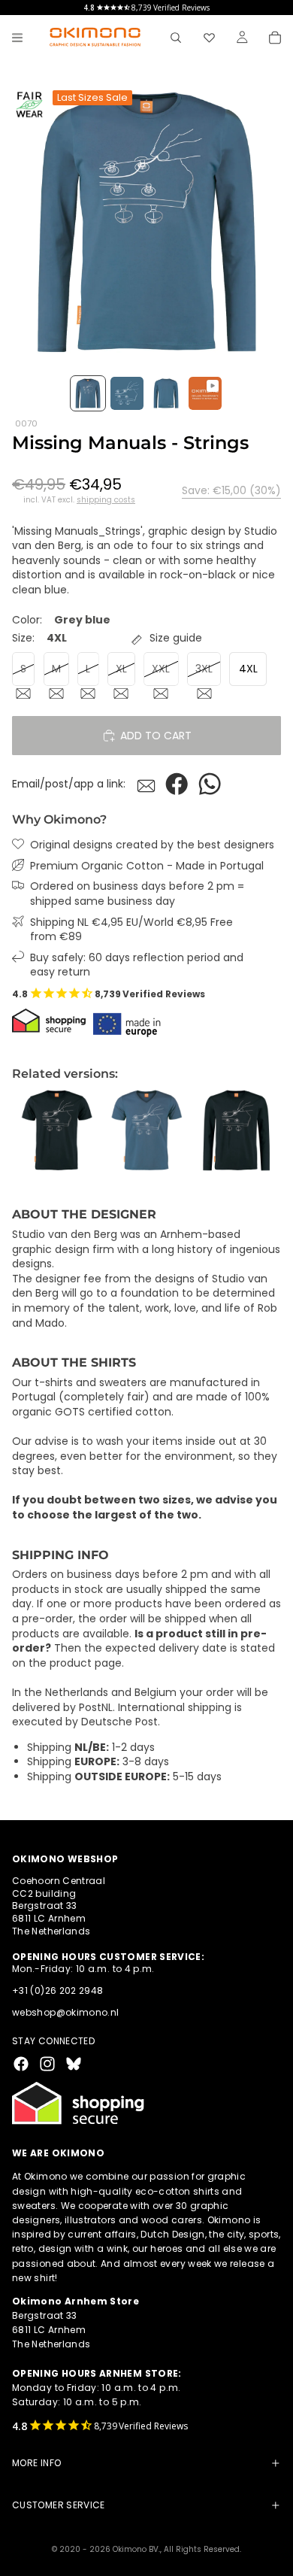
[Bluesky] (74, 2064)
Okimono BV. (136, 2549)
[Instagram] (47, 2064)
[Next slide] (264, 1130)
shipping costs (106, 500)
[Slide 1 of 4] (88, 393)
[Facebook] (21, 2064)
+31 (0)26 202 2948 (57, 1991)
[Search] (176, 38)
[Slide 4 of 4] (205, 393)
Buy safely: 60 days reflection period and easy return (137, 965)
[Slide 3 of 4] (166, 393)
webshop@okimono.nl (65, 2012)
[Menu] (17, 38)
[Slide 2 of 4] (127, 393)
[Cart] (275, 38)
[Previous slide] (29, 1130)
